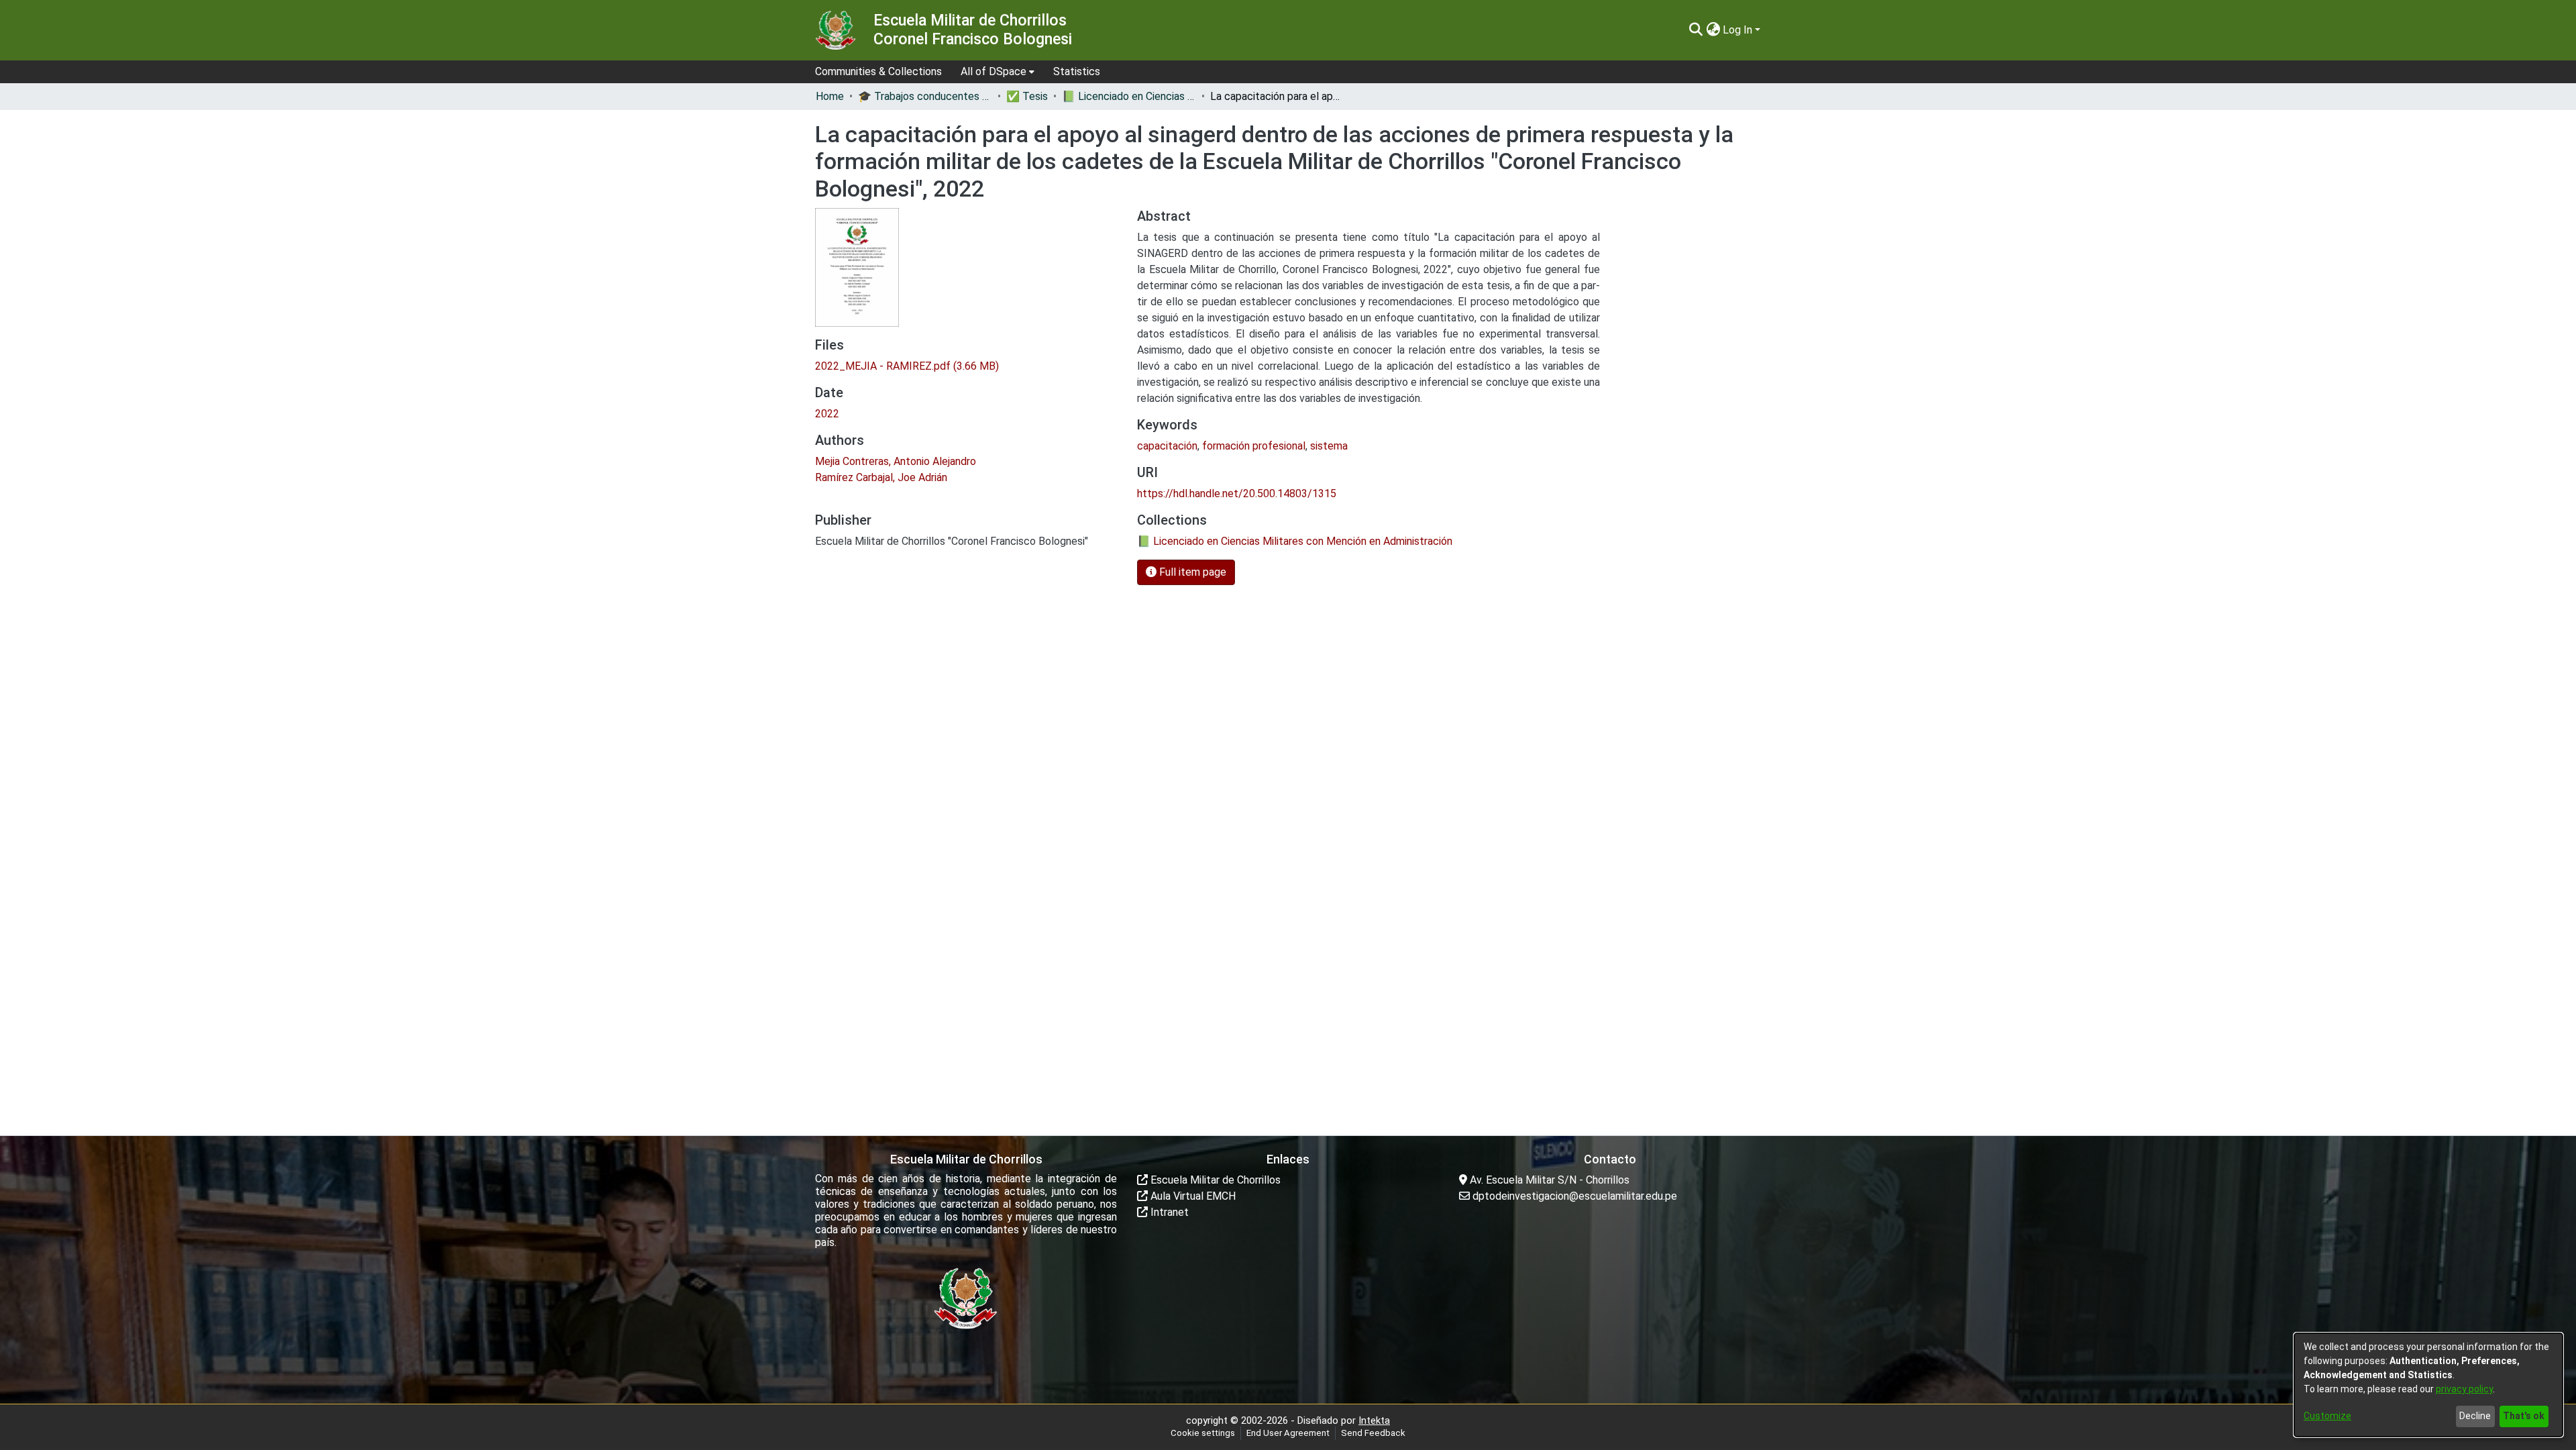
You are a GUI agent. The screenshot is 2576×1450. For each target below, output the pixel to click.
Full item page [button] (1191, 572)
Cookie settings (1203, 1433)
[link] (907, 366)
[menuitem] (998, 72)
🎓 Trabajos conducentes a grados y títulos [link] (925, 96)
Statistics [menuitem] (1077, 71)
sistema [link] (1329, 446)
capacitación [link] (1167, 446)
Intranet (1168, 1212)
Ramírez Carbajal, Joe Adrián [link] (881, 477)
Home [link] (830, 96)
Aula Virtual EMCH (1192, 1196)
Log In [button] (1739, 30)
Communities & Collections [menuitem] (878, 71)
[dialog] (2428, 1385)
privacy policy (2464, 1389)
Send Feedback (1373, 1433)
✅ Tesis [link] (1027, 96)
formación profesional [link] (1254, 446)
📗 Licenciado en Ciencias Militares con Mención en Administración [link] (1129, 96)
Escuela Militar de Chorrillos (1214, 1180)
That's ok (2524, 1416)
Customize (2327, 1416)
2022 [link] (827, 414)
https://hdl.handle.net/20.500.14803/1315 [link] (1237, 494)
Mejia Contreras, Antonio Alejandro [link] (896, 461)
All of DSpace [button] (994, 71)
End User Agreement (1288, 1433)
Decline (2475, 1416)
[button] (1696, 30)
